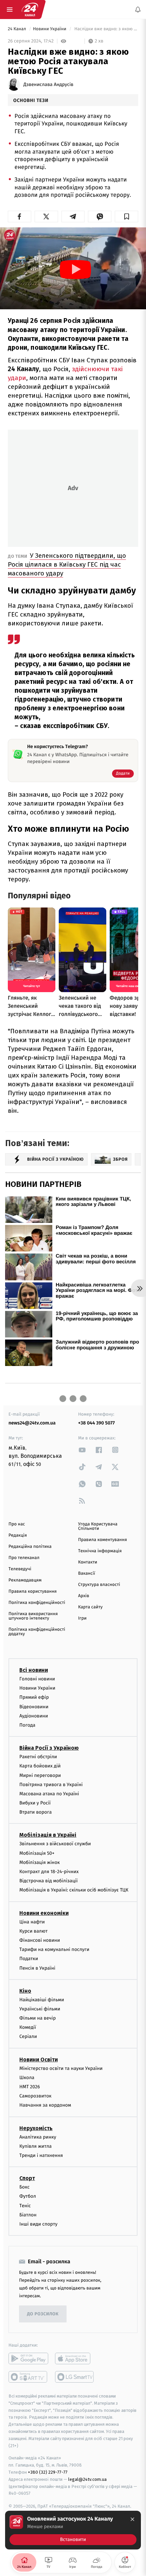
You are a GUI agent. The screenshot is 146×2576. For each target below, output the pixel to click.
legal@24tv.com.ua (87, 2479)
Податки (29, 1959)
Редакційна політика (30, 1547)
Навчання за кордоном (45, 2105)
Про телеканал (24, 1558)
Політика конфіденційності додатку (37, 1632)
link (82, 1450)
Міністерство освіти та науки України (61, 2068)
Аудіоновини (34, 1716)
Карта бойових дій (40, 1766)
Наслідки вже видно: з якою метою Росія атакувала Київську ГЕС (106, 29)
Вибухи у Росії (35, 1803)
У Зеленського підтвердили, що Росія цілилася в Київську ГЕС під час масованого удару (67, 564)
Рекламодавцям (25, 1580)
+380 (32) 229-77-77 (48, 2472)
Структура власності (99, 1585)
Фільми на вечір (38, 2018)
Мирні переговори (40, 1775)
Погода (27, 1725)
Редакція (18, 1535)
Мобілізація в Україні (48, 1835)
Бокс (24, 2187)
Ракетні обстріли (38, 1757)
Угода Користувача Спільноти (98, 1526)
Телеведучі (20, 1569)
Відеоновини (34, 1707)
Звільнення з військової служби (55, 1844)
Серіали (28, 2036)
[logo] (30, 10)
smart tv (28, 2377)
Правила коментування (103, 1540)
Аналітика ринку (38, 2137)
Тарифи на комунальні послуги (54, 1949)
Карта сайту (90, 1607)
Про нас (17, 1524)
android (28, 2358)
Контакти (88, 1562)
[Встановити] (73, 2530)
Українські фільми (40, 2009)
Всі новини (34, 1670)
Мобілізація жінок (40, 1862)
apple (75, 2358)
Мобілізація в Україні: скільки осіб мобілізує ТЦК (74, 1890)
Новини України (50, 29)
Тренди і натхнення (41, 2155)
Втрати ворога (35, 1812)
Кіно (25, 1991)
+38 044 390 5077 (96, 1423)
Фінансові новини (40, 1940)
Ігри (82, 1618)
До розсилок (43, 2314)
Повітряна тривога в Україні (51, 1785)
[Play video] (75, 270)
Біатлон (28, 2215)
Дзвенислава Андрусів (48, 85)
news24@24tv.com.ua (32, 1423)
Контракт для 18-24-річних (49, 1872)
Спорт (27, 2178)
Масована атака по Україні (49, 1794)
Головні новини (37, 1679)
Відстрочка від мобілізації (49, 1881)
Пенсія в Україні (37, 1968)
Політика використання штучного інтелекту (33, 1616)
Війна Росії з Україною (49, 1748)
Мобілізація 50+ (37, 1853)
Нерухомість (36, 2128)
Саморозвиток (35, 2096)
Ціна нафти (32, 1922)
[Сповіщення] (138, 10)
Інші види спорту (38, 2224)
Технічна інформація (100, 1551)
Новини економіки (44, 1913)
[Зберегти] (126, 217)
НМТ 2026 (30, 2087)
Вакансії (87, 1574)
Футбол (28, 2196)
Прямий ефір (34, 1697)
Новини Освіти (39, 2060)
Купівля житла (35, 2146)
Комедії (28, 2027)
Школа (27, 2078)
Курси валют (33, 1931)
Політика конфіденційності (37, 1603)
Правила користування (33, 1592)
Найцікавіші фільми (42, 2000)
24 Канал (17, 29)
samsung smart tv (75, 2377)
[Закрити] (132, 2519)
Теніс (25, 2205)
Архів (84, 1596)
